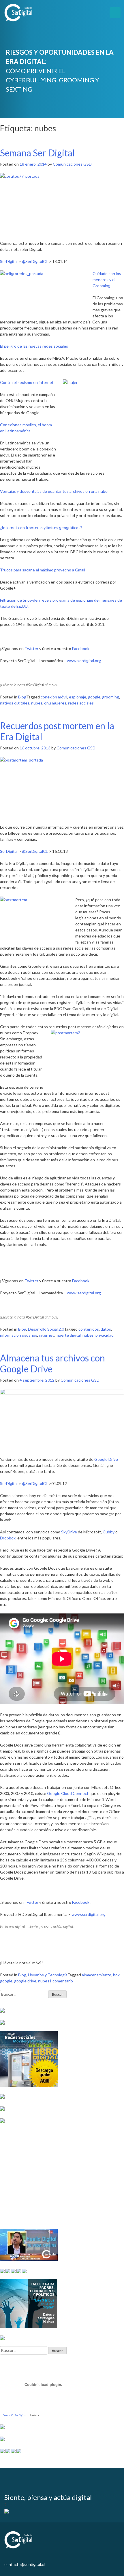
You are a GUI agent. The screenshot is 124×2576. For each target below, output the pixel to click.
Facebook (81, 648)
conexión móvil (54, 697)
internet (46, 1335)
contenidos (89, 1329)
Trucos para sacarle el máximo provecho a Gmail (43, 570)
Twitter (31, 648)
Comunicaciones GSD (72, 164)
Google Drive (106, 1459)
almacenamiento (97, 1975)
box (116, 1975)
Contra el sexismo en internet (27, 382)
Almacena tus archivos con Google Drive (52, 1363)
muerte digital (68, 1335)
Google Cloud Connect (68, 1793)
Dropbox (8, 1538)
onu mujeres (55, 703)
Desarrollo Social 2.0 (46, 1329)
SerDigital (9, 261)
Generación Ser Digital (15, 2415)
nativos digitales (15, 703)
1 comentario (61, 1981)
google (94, 697)
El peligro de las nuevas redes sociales (34, 346)
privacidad (105, 1335)
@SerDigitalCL (35, 261)
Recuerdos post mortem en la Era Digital (57, 731)
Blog (22, 697)
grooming (111, 697)
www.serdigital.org (84, 661)
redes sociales (81, 703)
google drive (25, 1981)
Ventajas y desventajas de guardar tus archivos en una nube (54, 491)
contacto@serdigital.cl (25, 2564)
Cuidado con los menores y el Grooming (107, 280)
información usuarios (19, 1335)
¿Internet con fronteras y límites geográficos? (41, 527)
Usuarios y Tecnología (48, 1975)
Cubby (109, 1532)
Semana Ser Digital (37, 153)
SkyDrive (69, 1532)
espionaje (78, 697)
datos (106, 1329)
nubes (37, 703)
